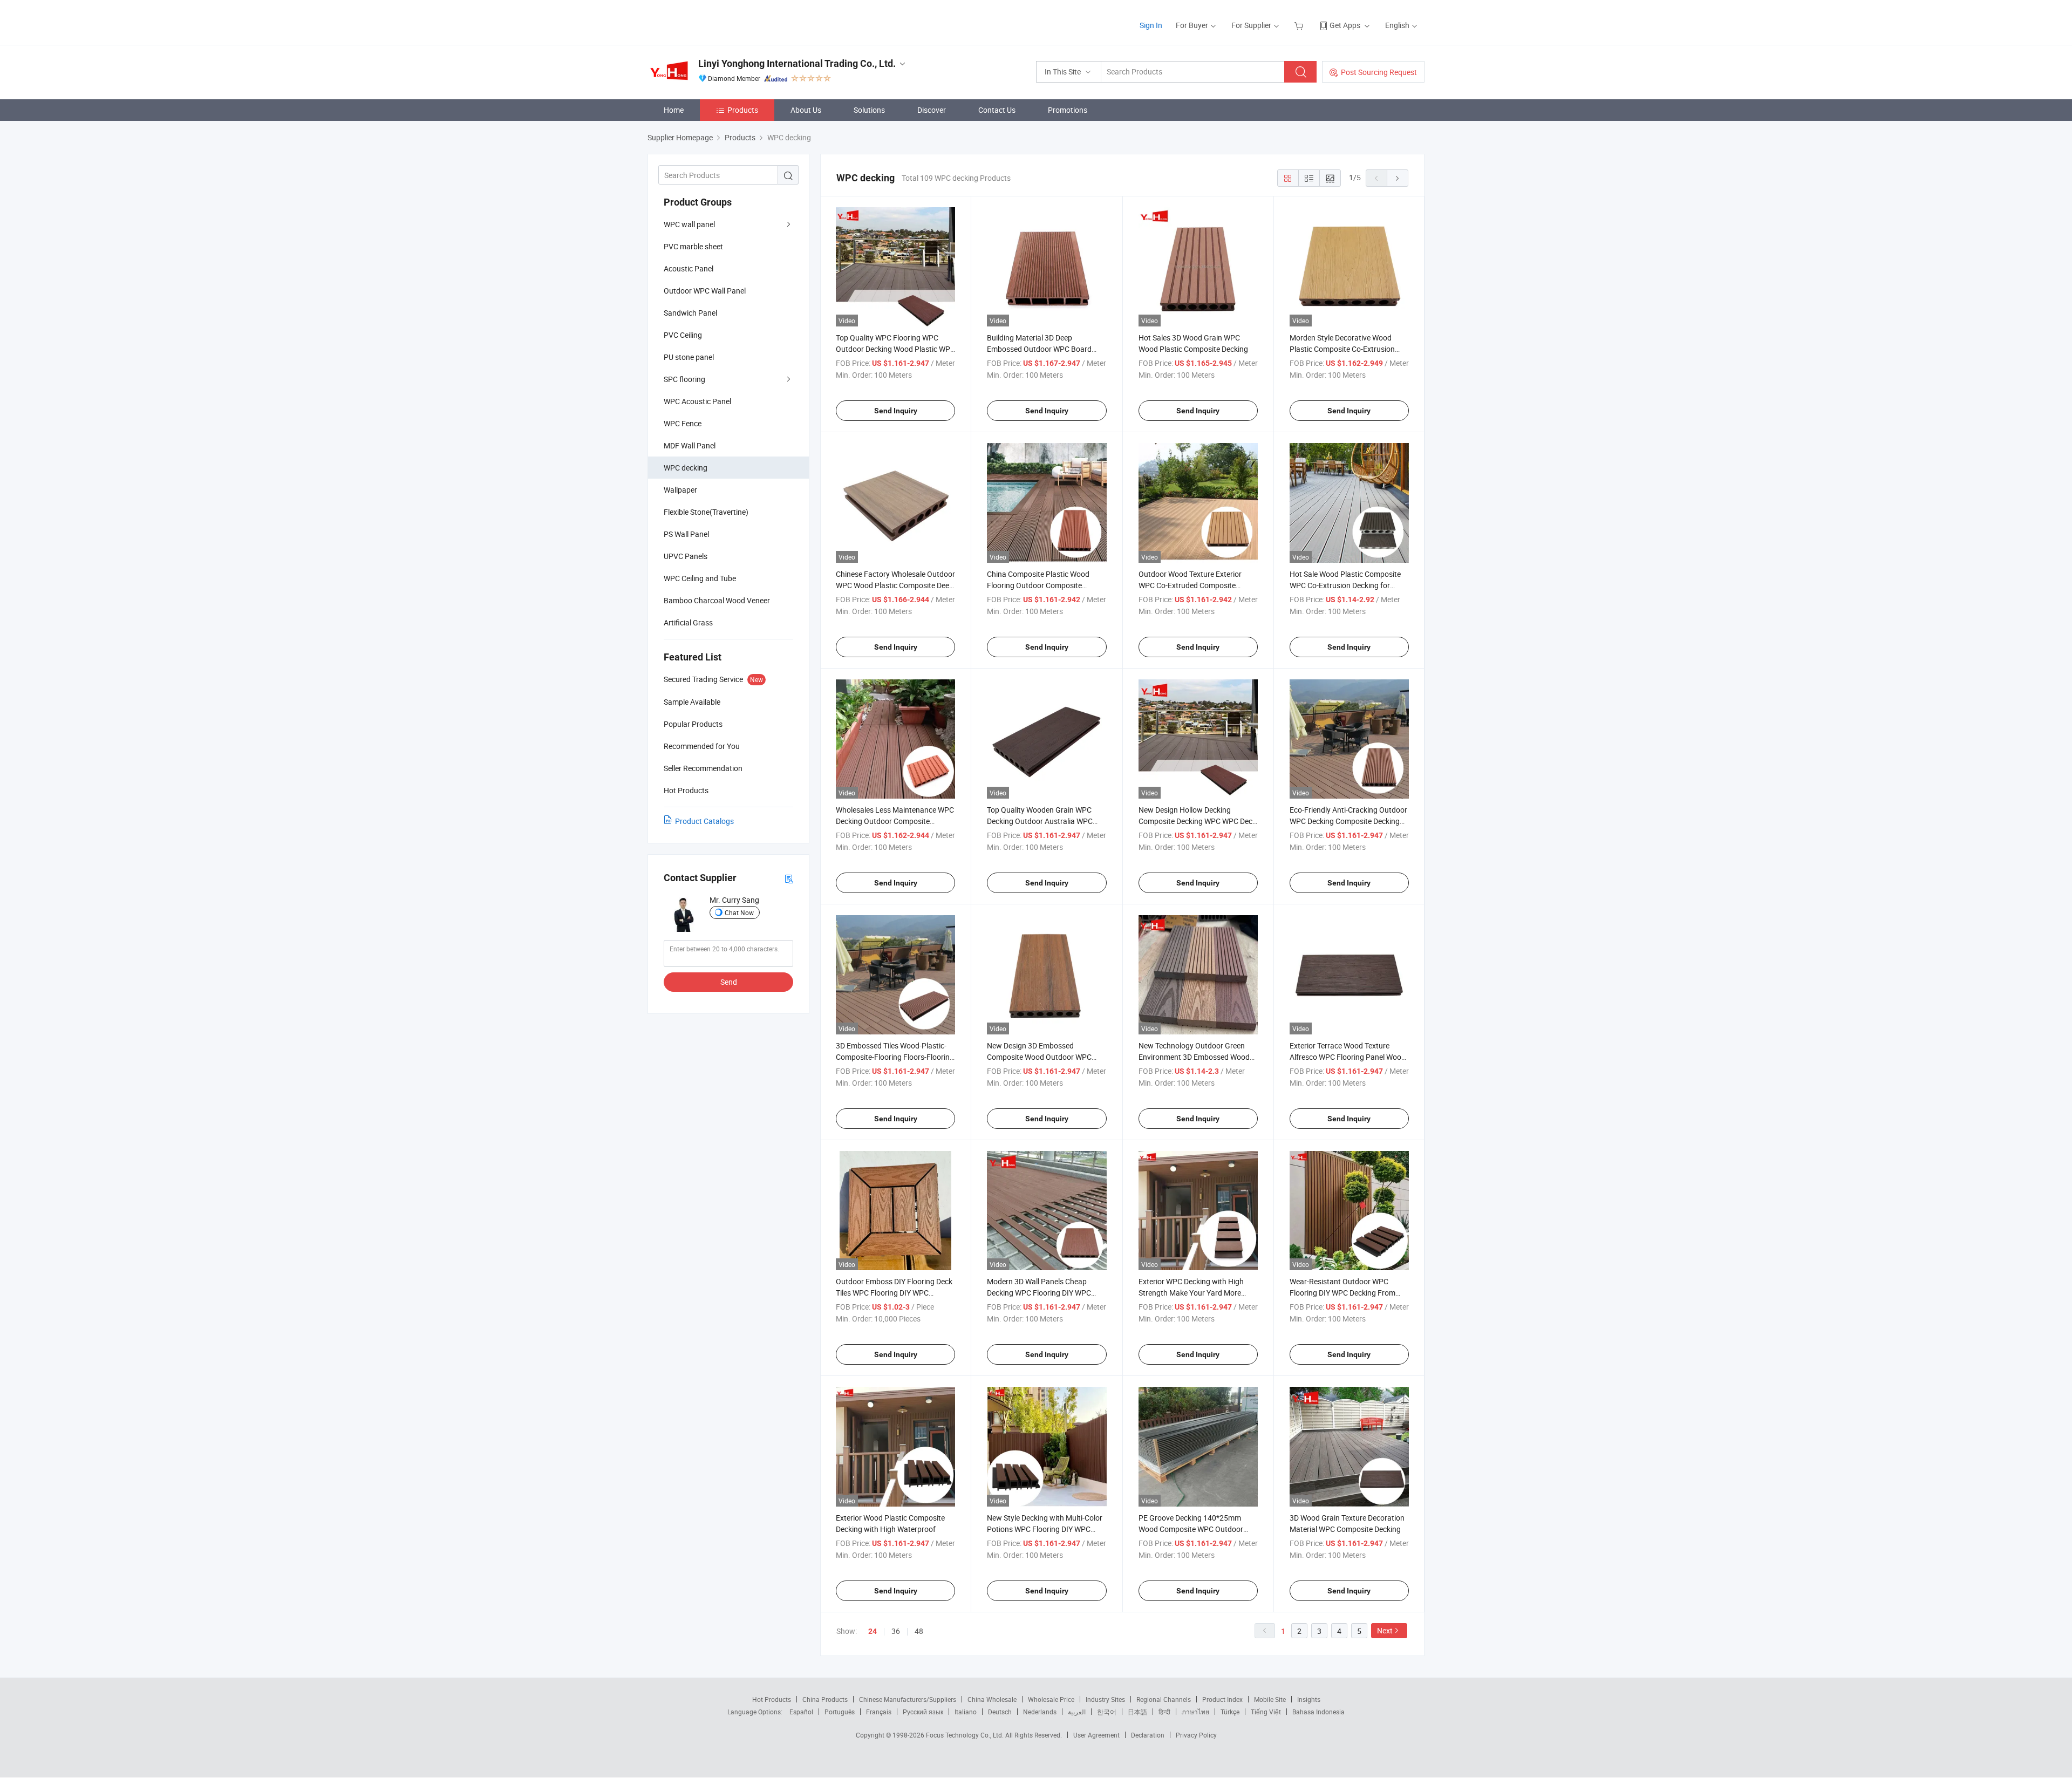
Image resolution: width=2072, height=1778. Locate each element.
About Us (806, 110)
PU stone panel (689, 357)
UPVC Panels (686, 556)
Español (801, 1712)
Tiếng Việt (1266, 1712)
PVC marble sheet (693, 246)
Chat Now (739, 912)
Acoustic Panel (689, 268)
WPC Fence (683, 423)
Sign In (1151, 25)
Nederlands (1040, 1712)
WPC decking (686, 468)
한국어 (1107, 1712)
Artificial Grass (688, 622)
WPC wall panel (689, 224)
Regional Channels (1164, 1699)
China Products (825, 1699)
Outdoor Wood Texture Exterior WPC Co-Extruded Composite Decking (1190, 585)
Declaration (1148, 1735)
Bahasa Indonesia (1318, 1712)
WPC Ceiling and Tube (700, 578)
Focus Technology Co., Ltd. (966, 1735)
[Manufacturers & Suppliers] (717, 21)
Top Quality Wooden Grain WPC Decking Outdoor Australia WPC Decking (1040, 821)
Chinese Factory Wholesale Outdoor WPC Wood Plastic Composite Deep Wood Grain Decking (895, 585)
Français (879, 1712)
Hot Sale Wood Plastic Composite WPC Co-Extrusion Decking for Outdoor (1345, 585)
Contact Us (997, 110)
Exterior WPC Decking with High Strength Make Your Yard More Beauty (1191, 1293)
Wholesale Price (1051, 1699)
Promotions (1068, 110)
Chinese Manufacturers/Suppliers (908, 1699)
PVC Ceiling (683, 335)
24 (873, 1631)
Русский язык (923, 1712)
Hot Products (772, 1699)
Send (729, 982)
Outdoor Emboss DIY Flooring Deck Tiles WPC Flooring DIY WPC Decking (894, 1293)
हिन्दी (1164, 1712)
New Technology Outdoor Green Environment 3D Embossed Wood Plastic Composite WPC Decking (1194, 1057)
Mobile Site (1270, 1699)
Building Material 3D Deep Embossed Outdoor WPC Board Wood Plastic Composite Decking (1042, 349)
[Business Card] (789, 878)
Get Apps (1345, 25)
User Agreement (1096, 1735)
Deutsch (1000, 1712)
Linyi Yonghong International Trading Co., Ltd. (797, 63)
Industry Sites (1105, 1699)
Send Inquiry (896, 411)
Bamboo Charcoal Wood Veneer (717, 600)
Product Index (1222, 1699)
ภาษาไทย (1195, 1712)
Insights (1309, 1699)
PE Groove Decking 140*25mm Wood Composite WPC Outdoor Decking (1191, 1529)
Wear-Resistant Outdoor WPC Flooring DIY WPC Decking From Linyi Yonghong (1342, 1293)
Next (1385, 1630)
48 (919, 1631)
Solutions (869, 110)
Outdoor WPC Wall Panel (705, 291)
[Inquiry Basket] (1300, 25)
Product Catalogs (704, 821)
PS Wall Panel (686, 534)
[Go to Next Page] (1398, 178)
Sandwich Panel (690, 313)
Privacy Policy (1196, 1735)
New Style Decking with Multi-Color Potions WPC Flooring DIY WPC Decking (1045, 1529)
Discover (932, 110)
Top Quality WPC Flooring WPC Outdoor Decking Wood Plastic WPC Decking (895, 349)
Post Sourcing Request (1379, 72)
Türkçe (1230, 1712)
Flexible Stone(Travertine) (706, 512)
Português (840, 1712)
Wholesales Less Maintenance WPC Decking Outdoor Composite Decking (895, 821)
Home (674, 110)
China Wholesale (992, 1699)
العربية (1077, 1712)
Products (743, 110)
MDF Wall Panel (690, 445)
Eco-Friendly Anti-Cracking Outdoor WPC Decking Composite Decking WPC (1348, 821)
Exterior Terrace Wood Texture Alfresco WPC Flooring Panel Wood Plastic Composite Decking (1348, 1057)
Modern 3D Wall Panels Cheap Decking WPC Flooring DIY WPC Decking (1039, 1293)
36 (896, 1631)
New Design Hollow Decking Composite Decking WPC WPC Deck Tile (1197, 821)
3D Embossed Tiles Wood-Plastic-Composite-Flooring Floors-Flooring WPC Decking (895, 1057)
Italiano (966, 1712)
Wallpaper (680, 490)
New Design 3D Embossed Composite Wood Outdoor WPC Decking (1039, 1057)
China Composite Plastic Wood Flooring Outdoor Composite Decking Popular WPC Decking (1038, 585)
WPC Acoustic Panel (697, 401)
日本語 (1137, 1712)
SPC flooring (684, 379)
